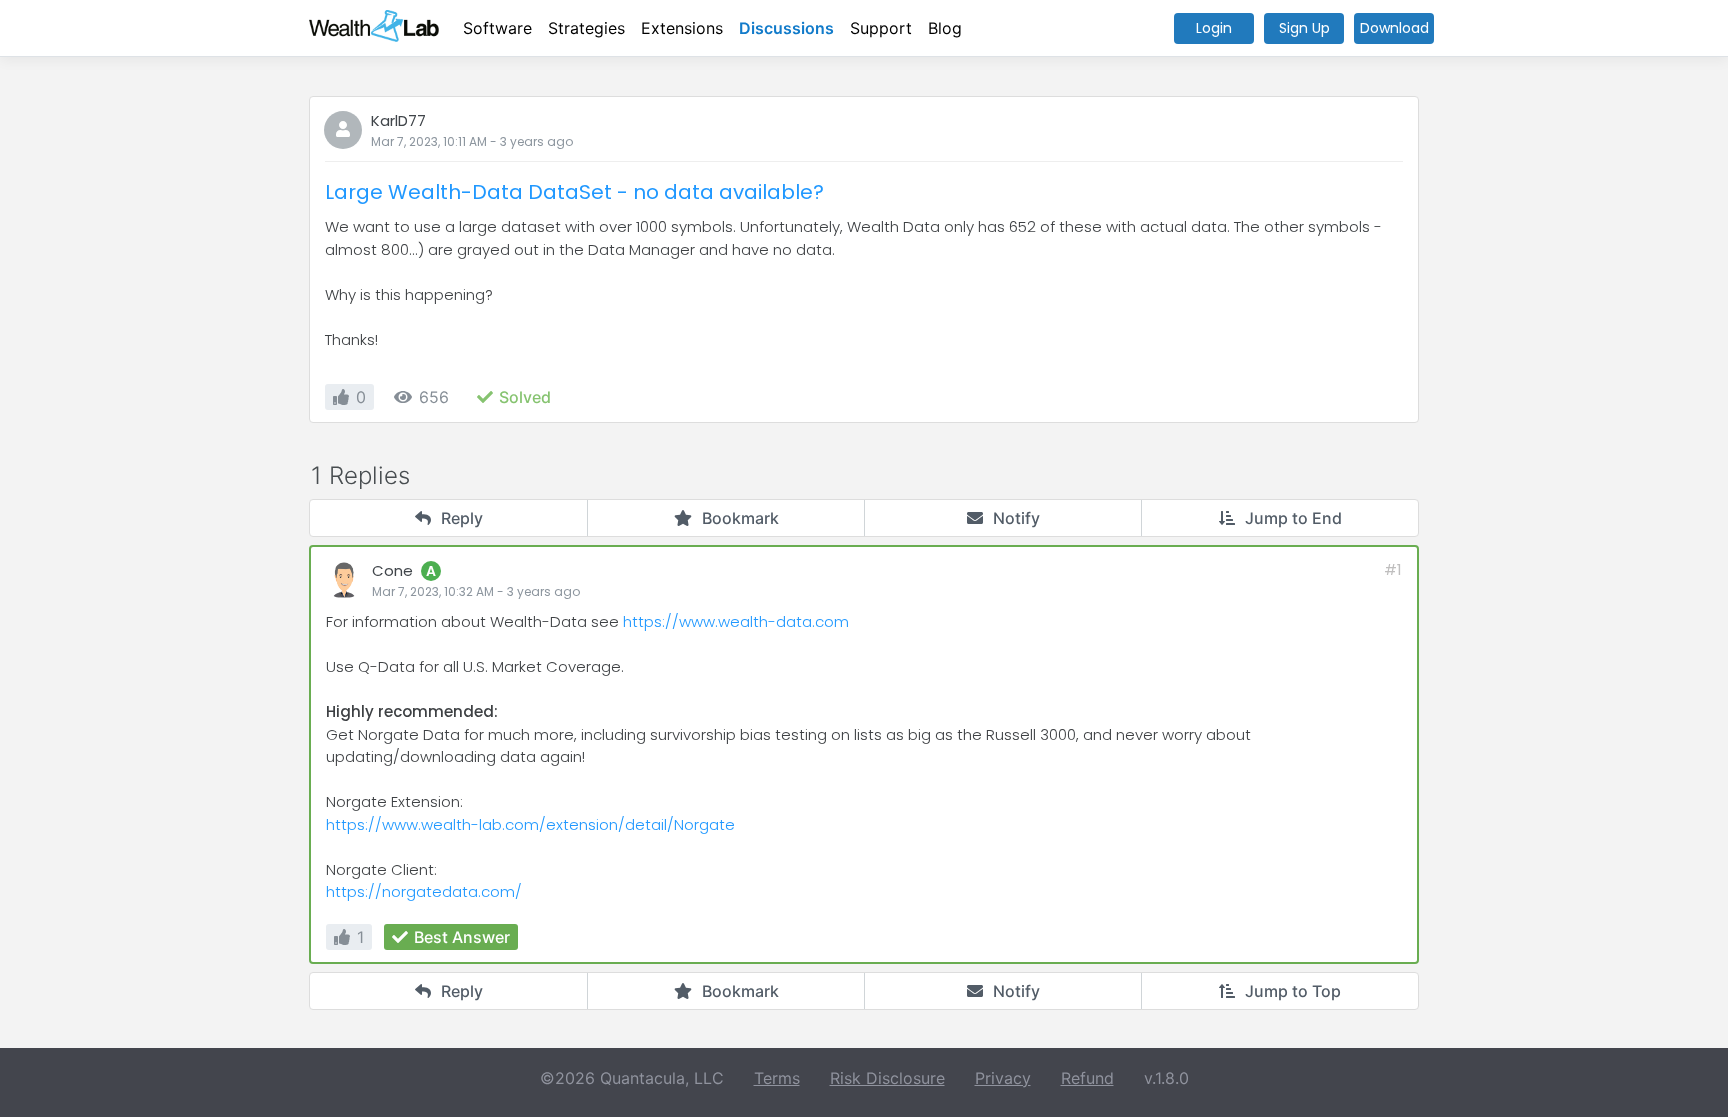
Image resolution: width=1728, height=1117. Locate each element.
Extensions (682, 28)
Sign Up (1304, 28)
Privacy (1003, 1078)
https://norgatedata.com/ (424, 891)
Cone (392, 570)
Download (1394, 28)
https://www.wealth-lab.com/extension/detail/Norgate (530, 824)
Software (497, 28)
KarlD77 (398, 120)
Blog (945, 28)
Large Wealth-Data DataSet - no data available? (574, 192)
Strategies (586, 28)
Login (1214, 28)
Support (881, 28)
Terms (777, 1078)
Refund (1087, 1078)
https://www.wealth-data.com (736, 621)
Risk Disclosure (887, 1078)
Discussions (786, 28)
